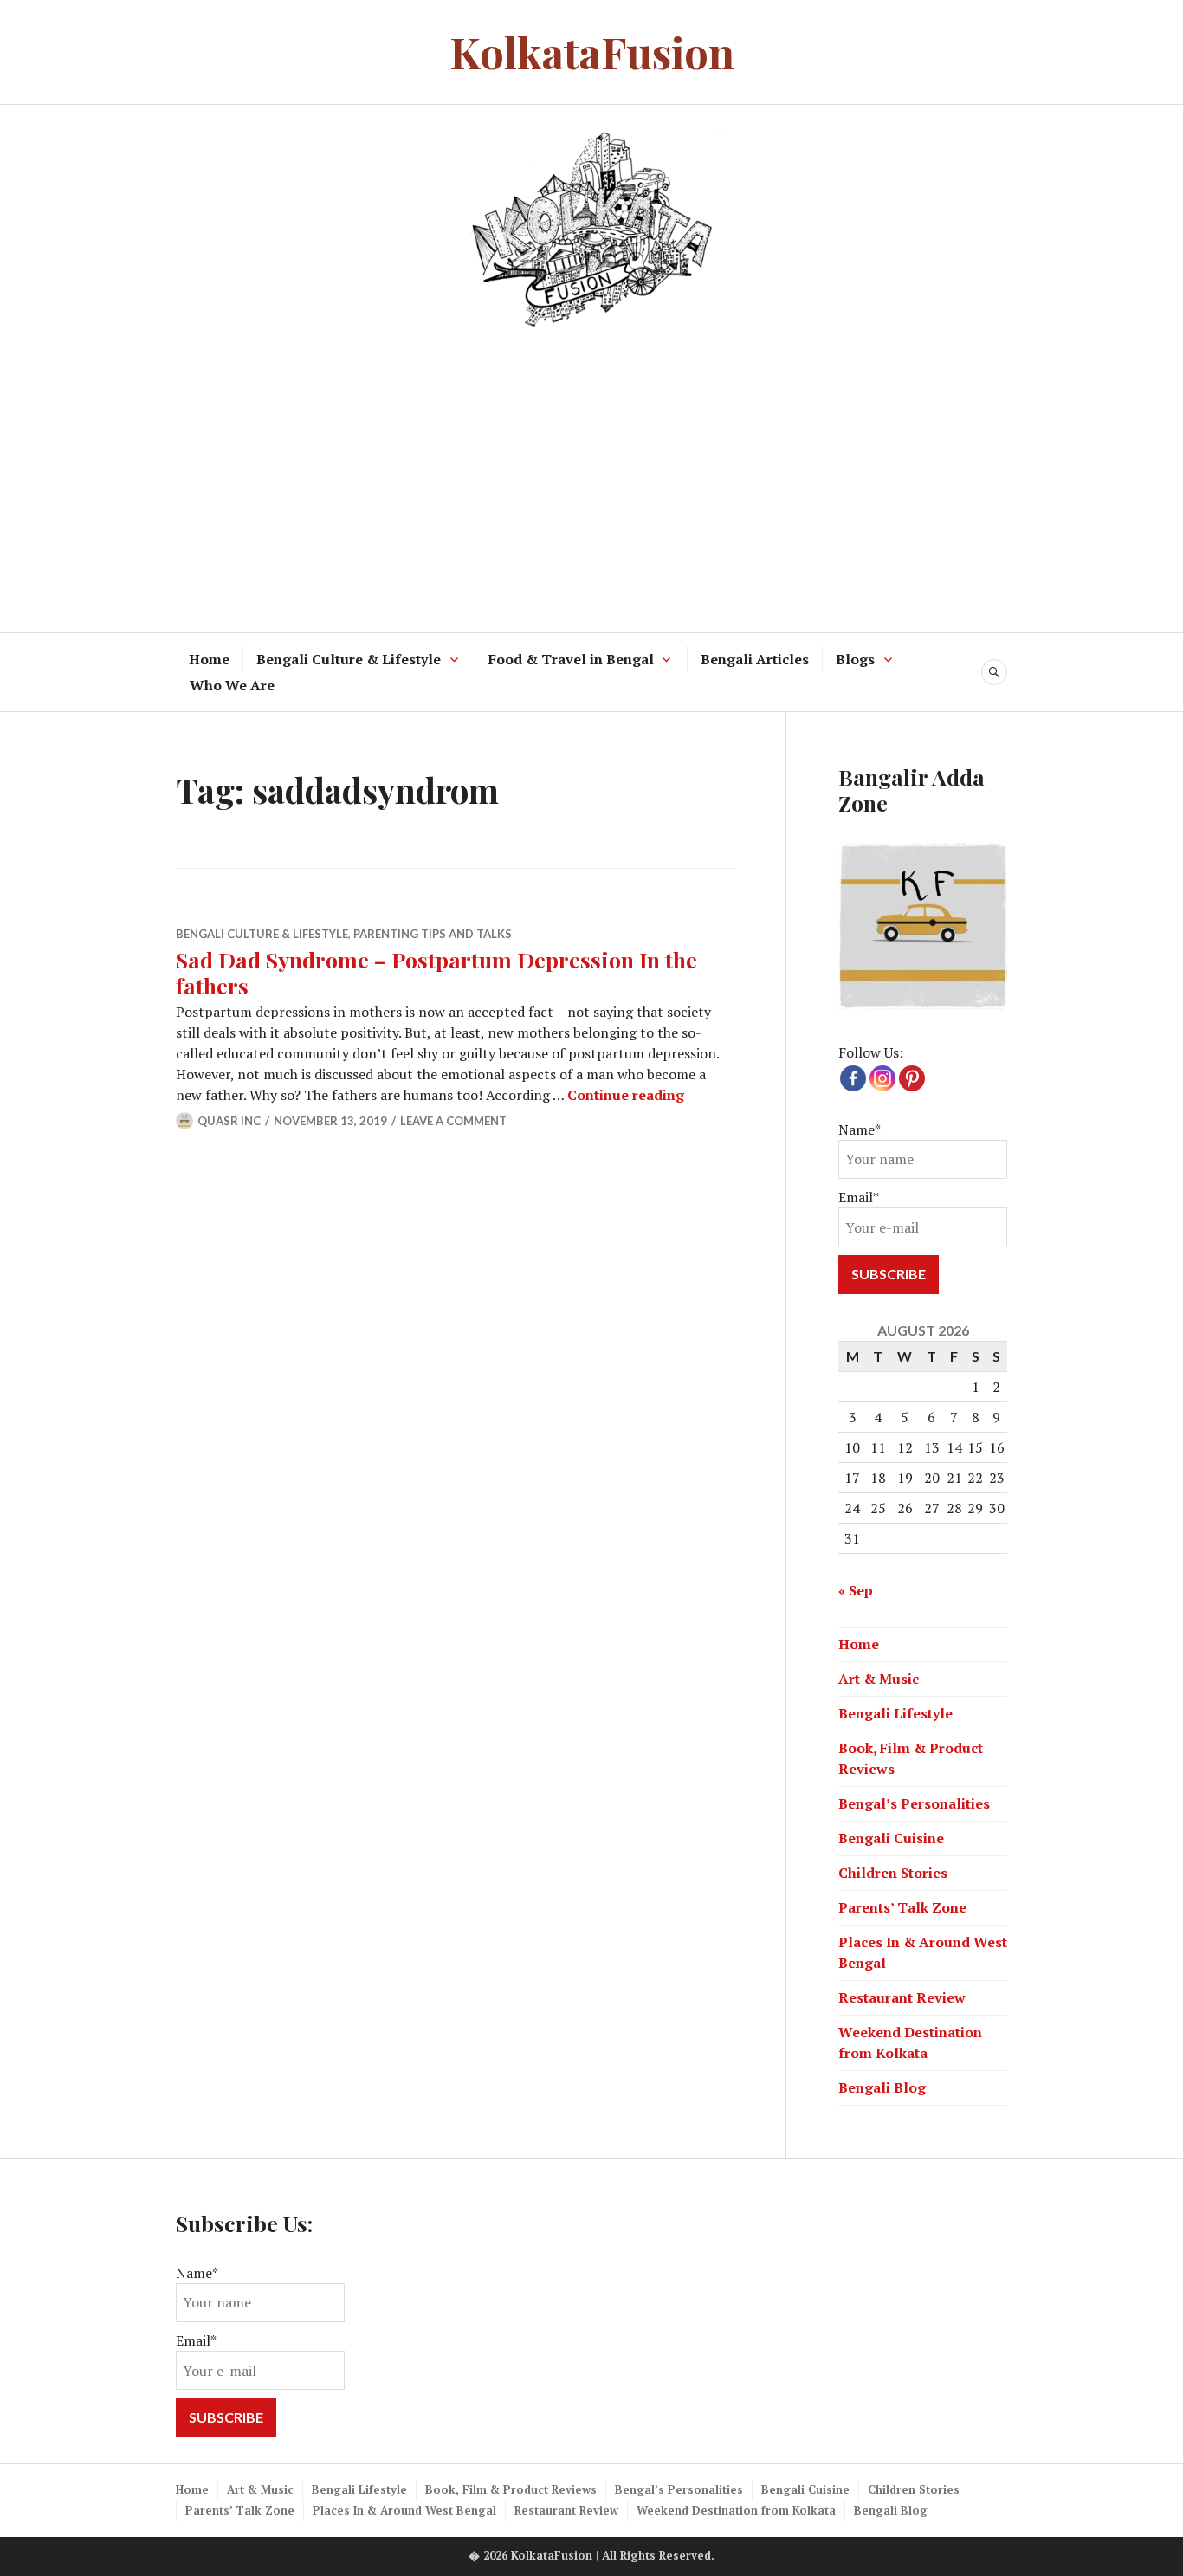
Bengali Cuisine (891, 1838)
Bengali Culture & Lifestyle (349, 659)
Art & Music (879, 1679)
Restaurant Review (902, 1997)
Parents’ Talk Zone (902, 1907)
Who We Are (232, 685)
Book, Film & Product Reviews (511, 2489)
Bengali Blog (882, 2087)
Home (209, 659)
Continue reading (626, 1095)
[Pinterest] (912, 1078)
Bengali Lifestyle (895, 1713)
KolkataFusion (592, 52)
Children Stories (893, 1873)
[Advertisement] (591, 476)
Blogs (855, 659)
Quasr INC (229, 1121)
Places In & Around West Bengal (404, 2510)
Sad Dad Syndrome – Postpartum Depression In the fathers (436, 972)
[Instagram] (882, 1078)
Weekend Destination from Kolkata (736, 2510)
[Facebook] (853, 1078)
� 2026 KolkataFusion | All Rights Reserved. (591, 2555)
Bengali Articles (755, 659)
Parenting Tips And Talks (433, 934)
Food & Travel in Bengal (571, 659)
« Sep (856, 1590)
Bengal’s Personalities (914, 1803)
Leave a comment (453, 1121)
